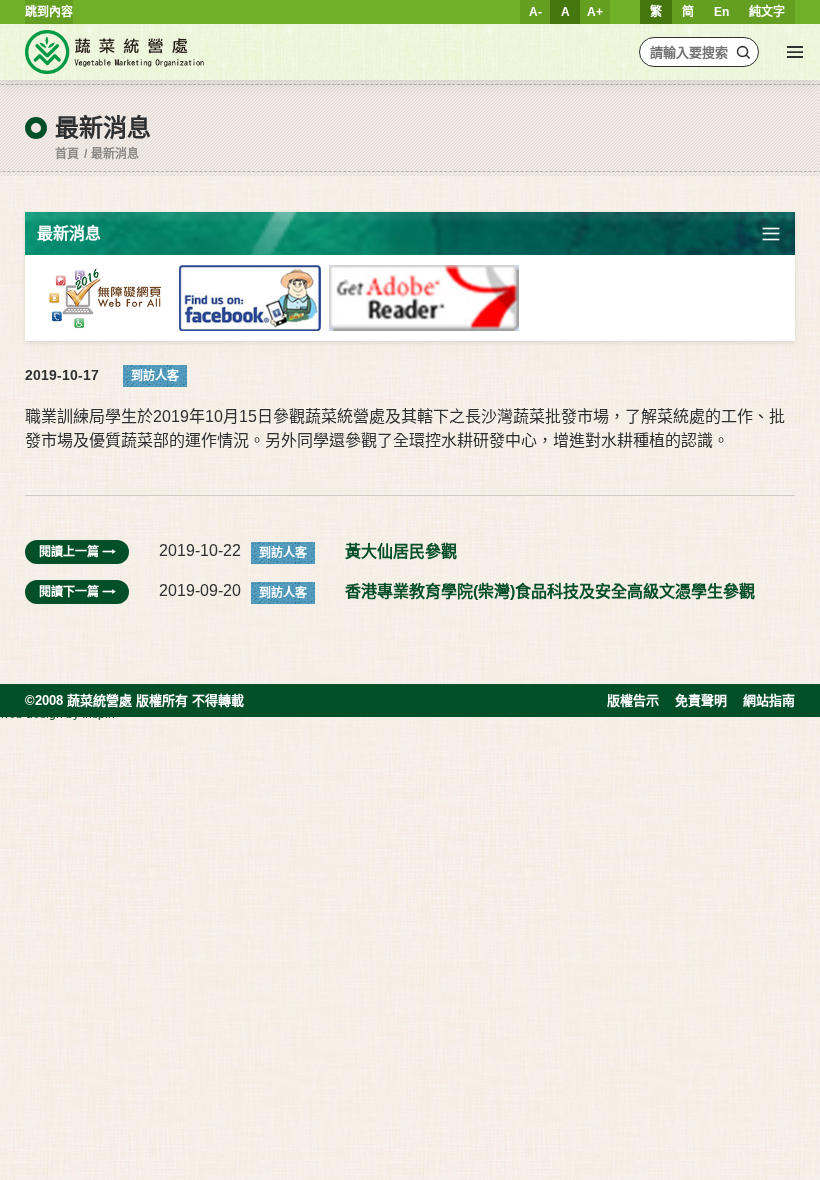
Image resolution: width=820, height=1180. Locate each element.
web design (31, 714)
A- (535, 12)
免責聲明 (701, 700)
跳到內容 (49, 12)
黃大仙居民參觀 (401, 551)
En (721, 12)
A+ (595, 12)
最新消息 (115, 154)
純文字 (767, 12)
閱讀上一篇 (69, 552)
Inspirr (99, 714)
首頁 (67, 154)
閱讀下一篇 (69, 592)
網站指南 (769, 700)
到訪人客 (155, 376)
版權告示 (633, 700)
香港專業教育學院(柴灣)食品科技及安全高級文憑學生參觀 (550, 591)
